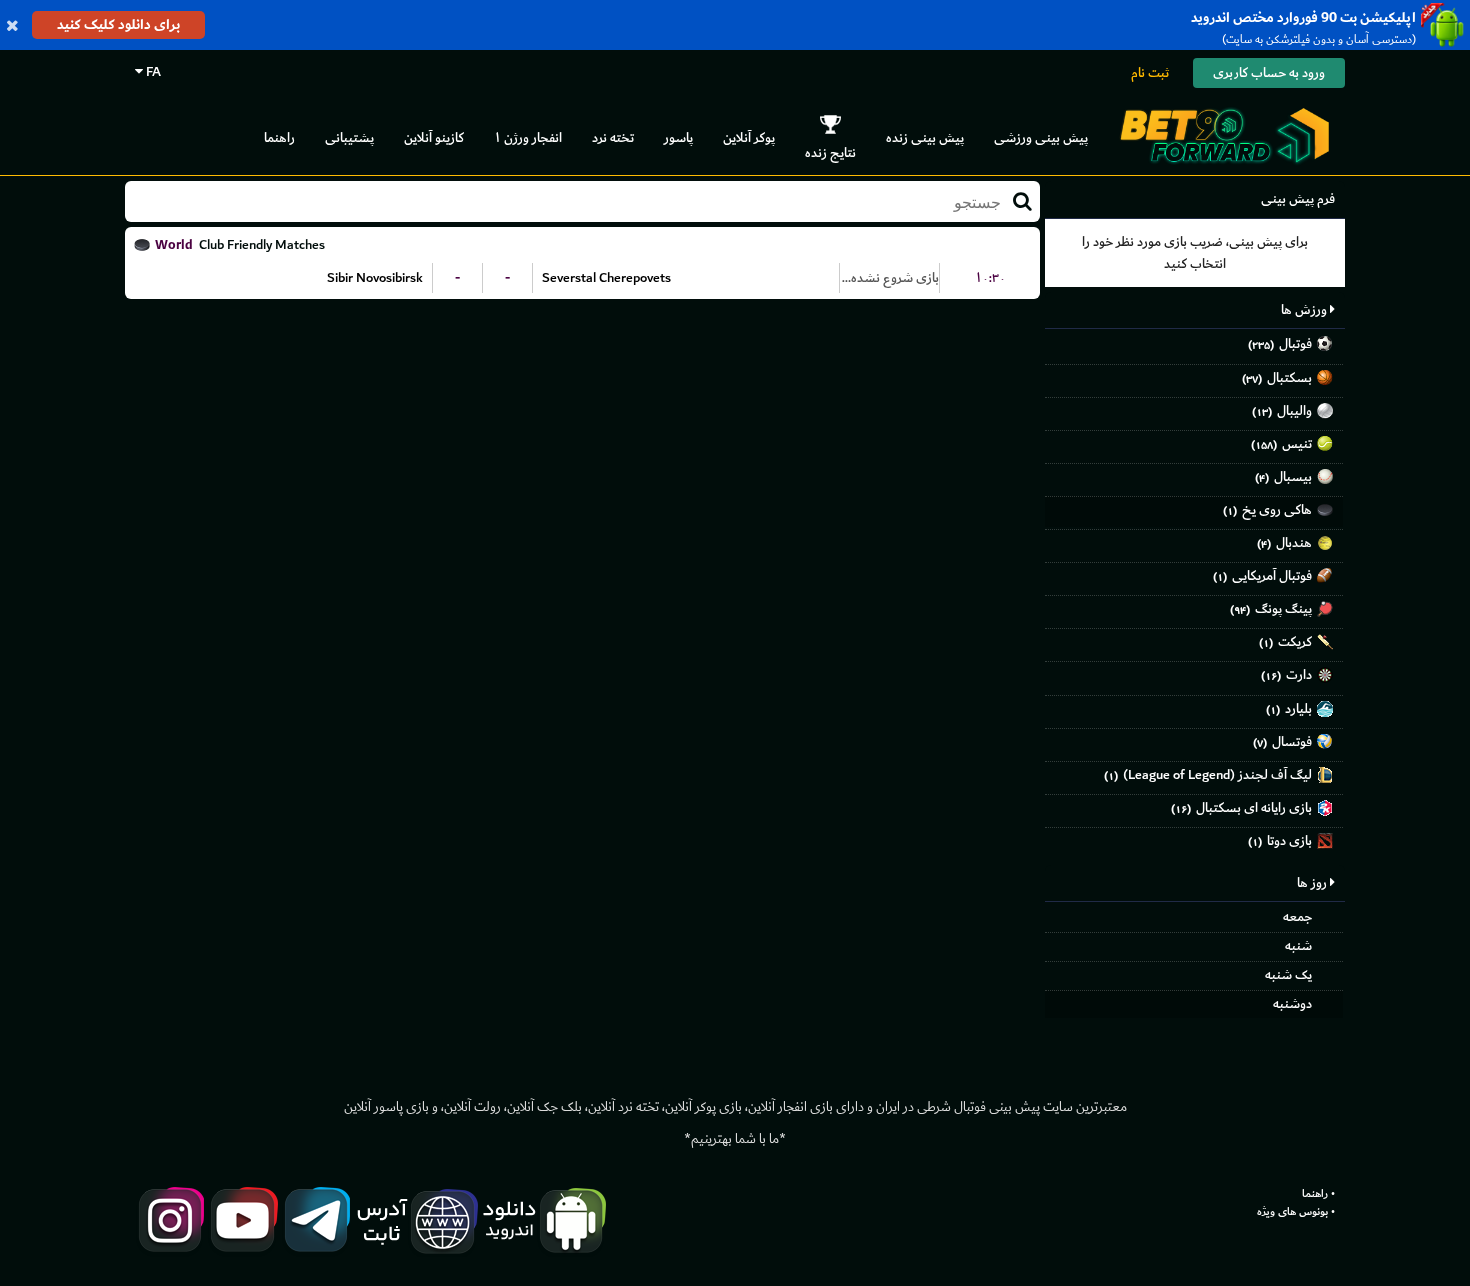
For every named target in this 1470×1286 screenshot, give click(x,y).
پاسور (678, 137)
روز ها (1313, 882)
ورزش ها (1305, 309)
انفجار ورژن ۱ (528, 137)
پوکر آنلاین (749, 137)
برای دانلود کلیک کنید (118, 24)
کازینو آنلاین (434, 137)
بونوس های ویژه (1292, 1212)
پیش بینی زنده (925, 137)
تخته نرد (613, 137)
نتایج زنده (830, 152)
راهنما (279, 137)
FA (152, 71)
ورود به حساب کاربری (1269, 72)
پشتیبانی (349, 137)
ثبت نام (1150, 72)
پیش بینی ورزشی (1041, 137)
